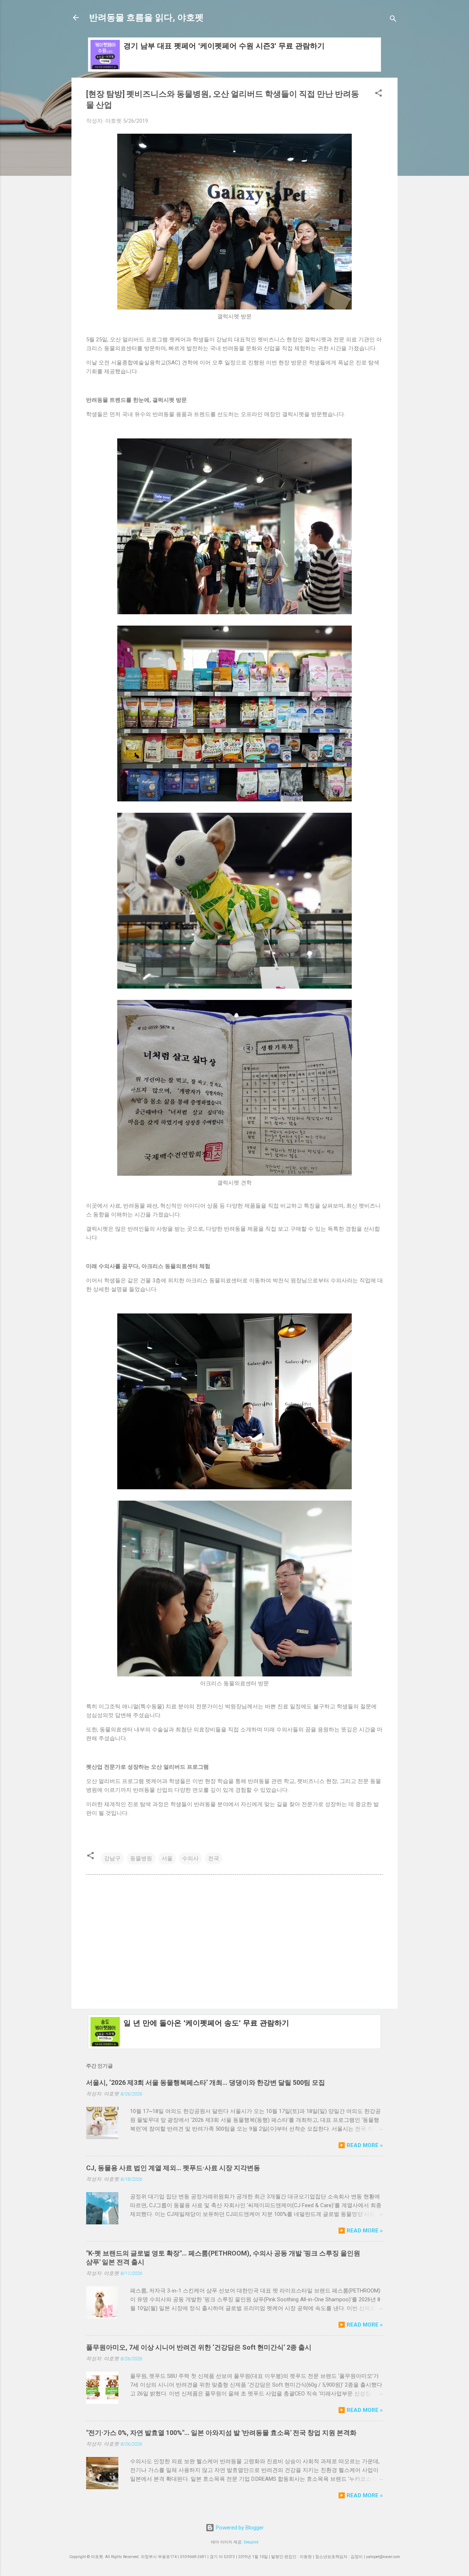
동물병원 (141, 1858)
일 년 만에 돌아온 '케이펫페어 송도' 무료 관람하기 (206, 2023)
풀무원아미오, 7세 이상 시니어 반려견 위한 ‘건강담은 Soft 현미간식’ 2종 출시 (199, 2347)
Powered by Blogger (239, 2528)
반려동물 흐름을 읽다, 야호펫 (146, 18)
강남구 (112, 1858)
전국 (214, 1858)
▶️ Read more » (361, 2145)
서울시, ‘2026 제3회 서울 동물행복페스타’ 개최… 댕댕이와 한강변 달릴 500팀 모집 (206, 2082)
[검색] (393, 20)
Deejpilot (251, 2542)
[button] (378, 94)
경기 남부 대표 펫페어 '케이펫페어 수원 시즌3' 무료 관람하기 (224, 46)
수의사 (190, 1858)
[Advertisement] (234, 1941)
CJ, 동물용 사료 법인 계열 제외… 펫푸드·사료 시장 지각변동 (173, 2168)
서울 (167, 1858)
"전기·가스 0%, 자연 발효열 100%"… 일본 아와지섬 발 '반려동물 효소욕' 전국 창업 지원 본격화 (221, 2433)
